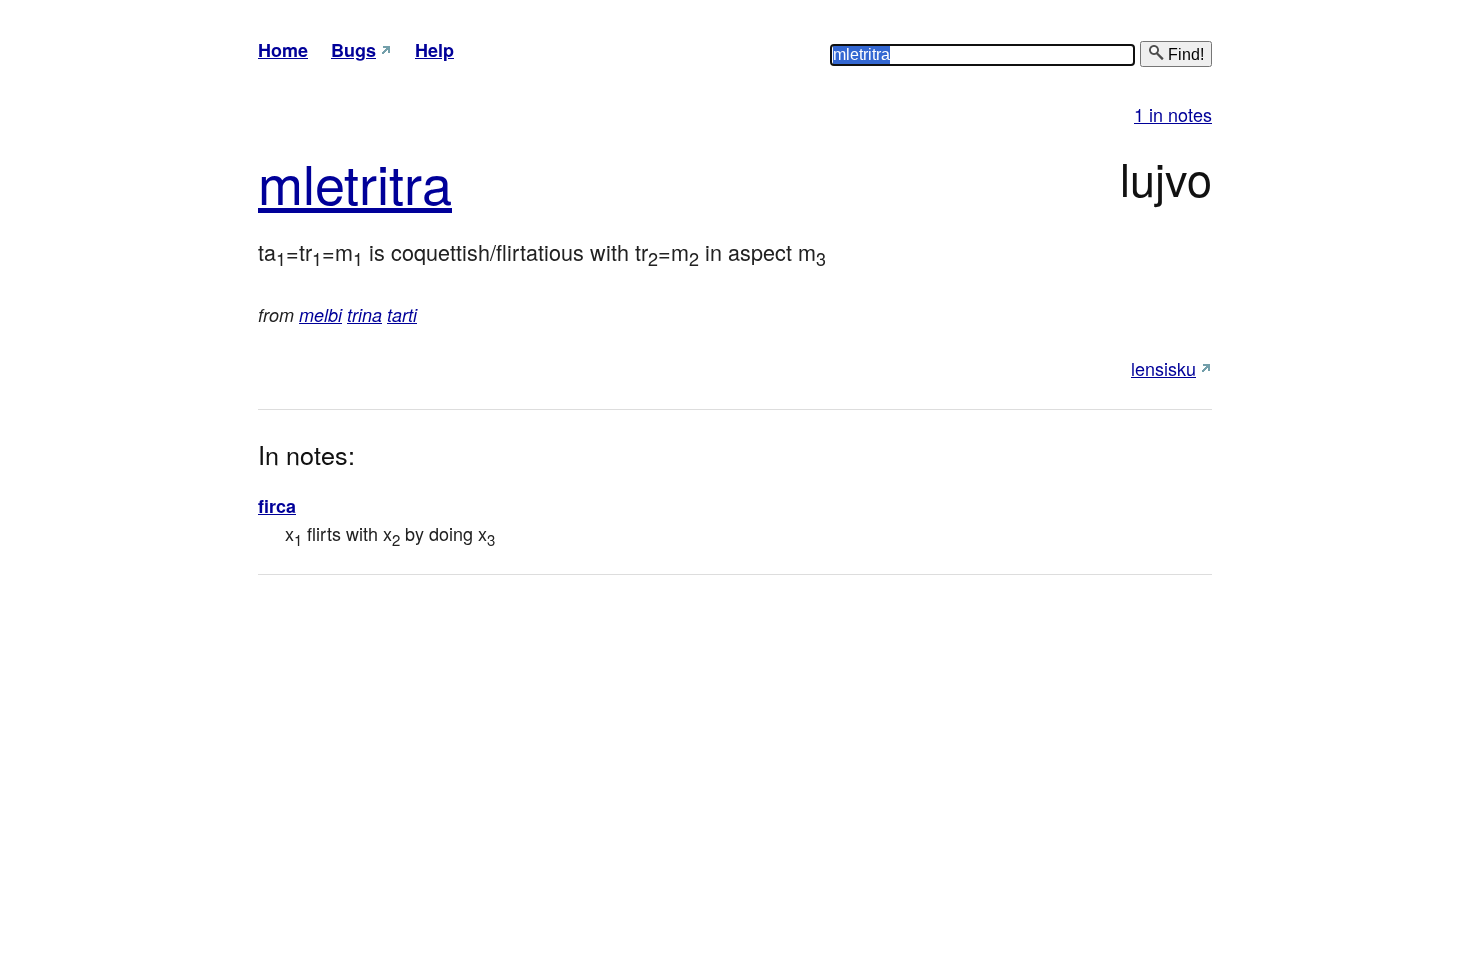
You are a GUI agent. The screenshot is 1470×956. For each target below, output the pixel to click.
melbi (320, 314)
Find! (1184, 54)
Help (434, 50)
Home (283, 50)
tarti (402, 314)
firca (277, 506)
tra (420, 181)
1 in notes (1173, 114)
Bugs (353, 50)
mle (301, 181)
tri (366, 181)
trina (364, 314)
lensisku (1163, 368)
